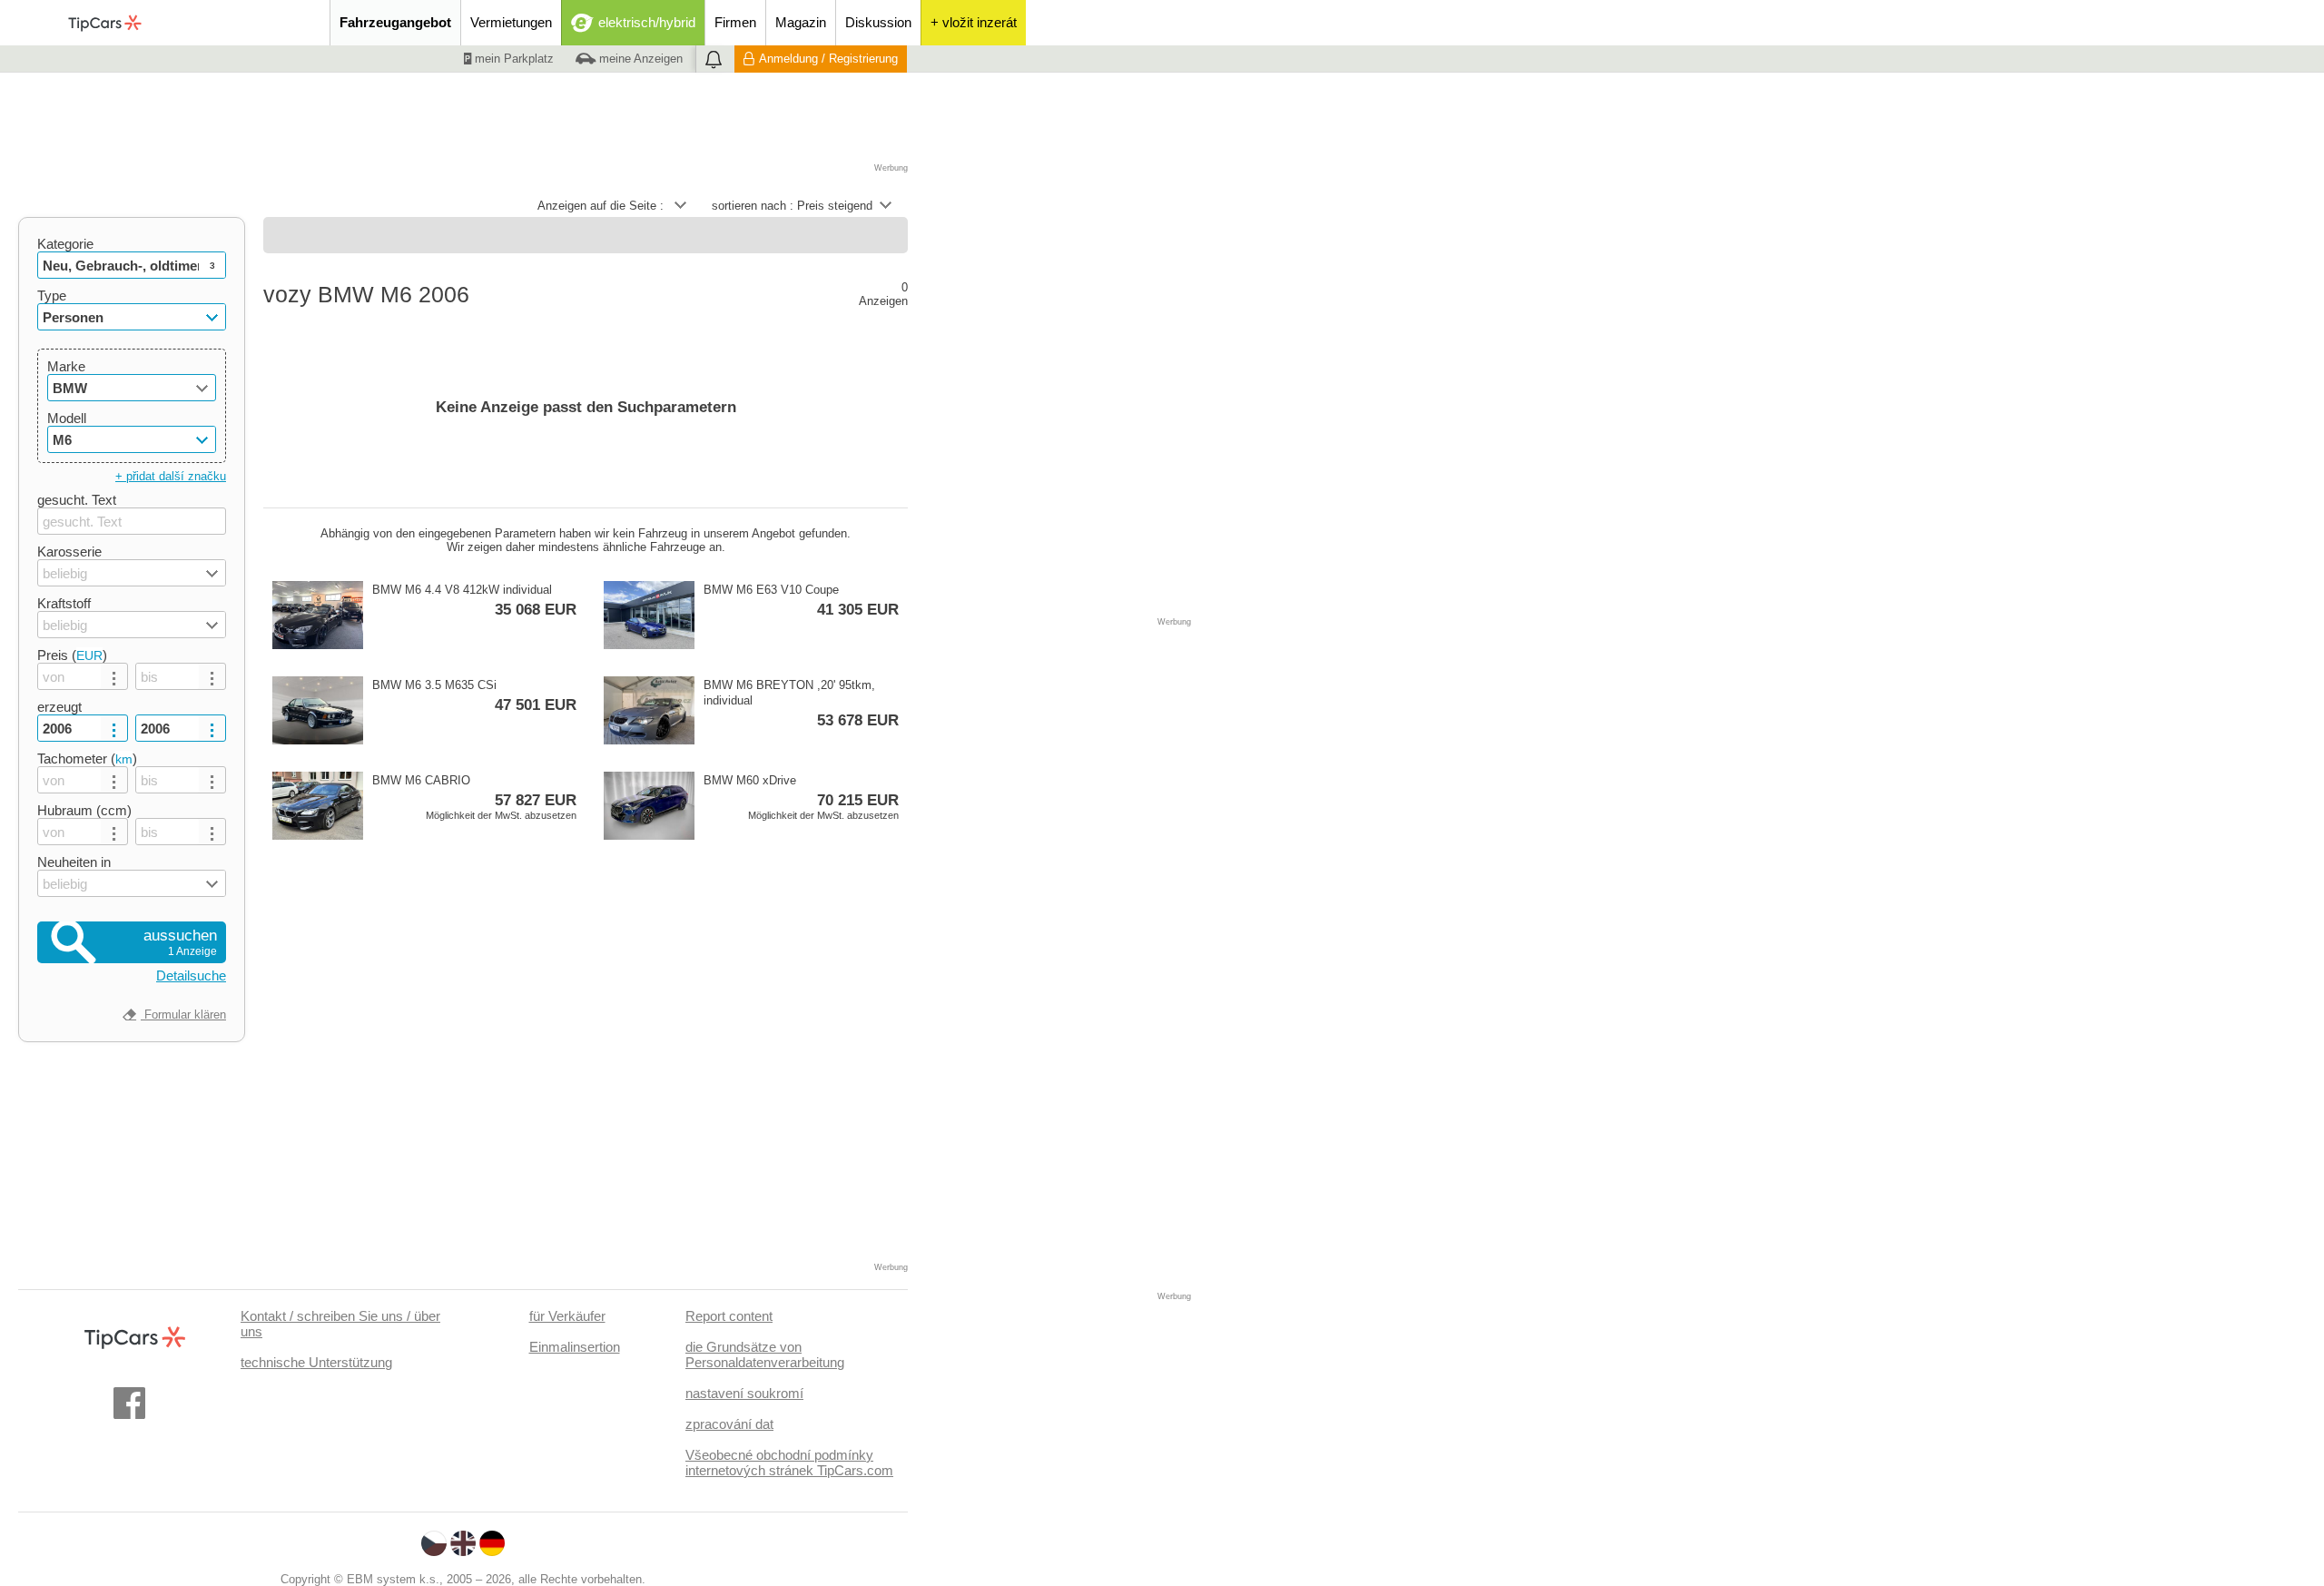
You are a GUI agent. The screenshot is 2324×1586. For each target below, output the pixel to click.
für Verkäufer (567, 1316)
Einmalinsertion (575, 1347)
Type (52, 296)
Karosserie (69, 552)
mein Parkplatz (512, 59)
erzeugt (59, 707)
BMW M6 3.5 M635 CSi (474, 696)
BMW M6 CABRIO (474, 797)
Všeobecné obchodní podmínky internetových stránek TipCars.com (789, 1463)
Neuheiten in (74, 862)
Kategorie (65, 244)
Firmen (735, 22)
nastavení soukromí (744, 1393)
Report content (729, 1316)
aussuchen (180, 942)
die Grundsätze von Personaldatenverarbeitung (765, 1355)
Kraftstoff (64, 603)
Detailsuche (191, 975)
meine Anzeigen (639, 59)
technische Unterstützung (316, 1362)
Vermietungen (511, 22)
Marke (66, 366)
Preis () (72, 655)
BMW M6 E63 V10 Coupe (801, 601)
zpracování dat (729, 1424)
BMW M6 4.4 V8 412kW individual (474, 601)
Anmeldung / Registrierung (828, 59)
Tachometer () (87, 759)
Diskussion (878, 22)
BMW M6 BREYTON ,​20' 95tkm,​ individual (801, 704)
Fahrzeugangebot (395, 22)
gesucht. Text (77, 500)
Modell (67, 418)
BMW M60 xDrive (801, 797)
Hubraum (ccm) (84, 810)
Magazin (801, 22)
